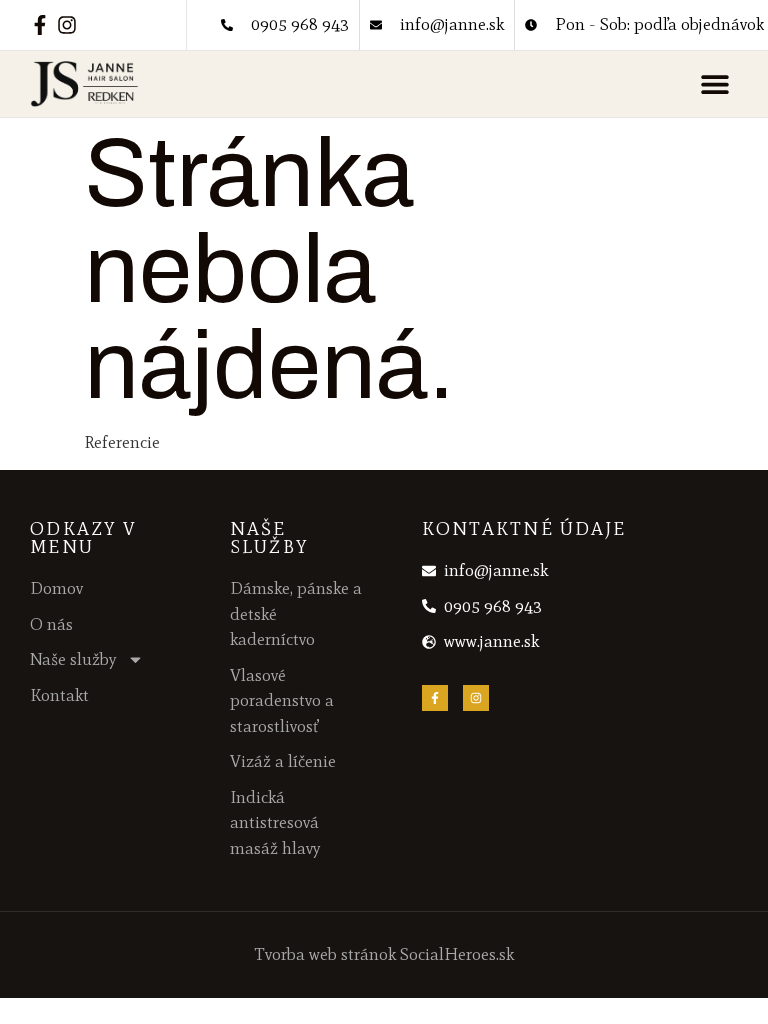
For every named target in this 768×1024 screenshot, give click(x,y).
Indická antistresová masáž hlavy (275, 822)
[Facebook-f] (40, 25)
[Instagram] (67, 25)
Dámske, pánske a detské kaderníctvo (296, 613)
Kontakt (59, 695)
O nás (51, 624)
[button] (715, 84)
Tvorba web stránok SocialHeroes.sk (384, 954)
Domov (56, 588)
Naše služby (73, 659)
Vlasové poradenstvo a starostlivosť (282, 700)
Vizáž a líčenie (283, 761)
